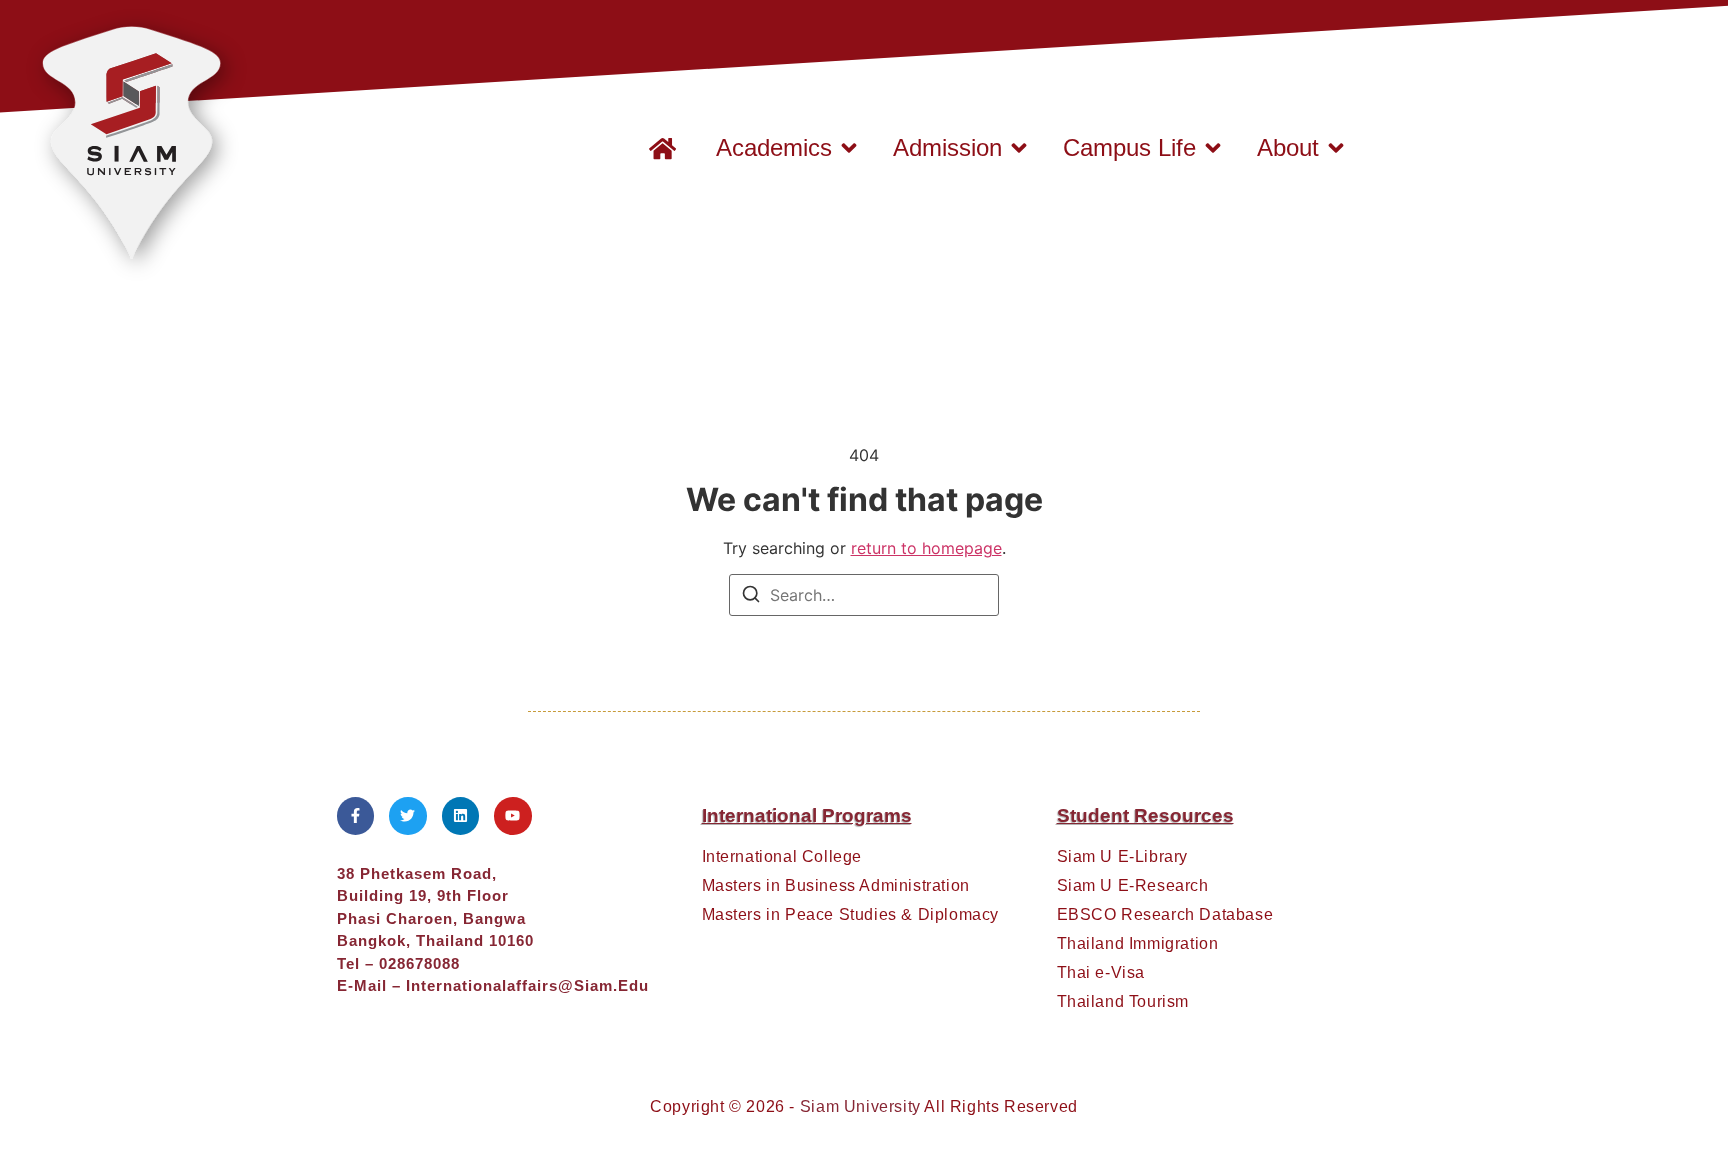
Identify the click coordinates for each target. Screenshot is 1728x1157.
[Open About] (1336, 148)
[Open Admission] (1019, 148)
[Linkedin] (461, 816)
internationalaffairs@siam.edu (527, 985)
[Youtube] (513, 816)
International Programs (807, 815)
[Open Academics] (849, 148)
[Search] (751, 597)
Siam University (860, 1106)
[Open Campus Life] (1213, 148)
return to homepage (926, 548)
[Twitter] (408, 816)
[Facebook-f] (356, 816)
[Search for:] (864, 595)
